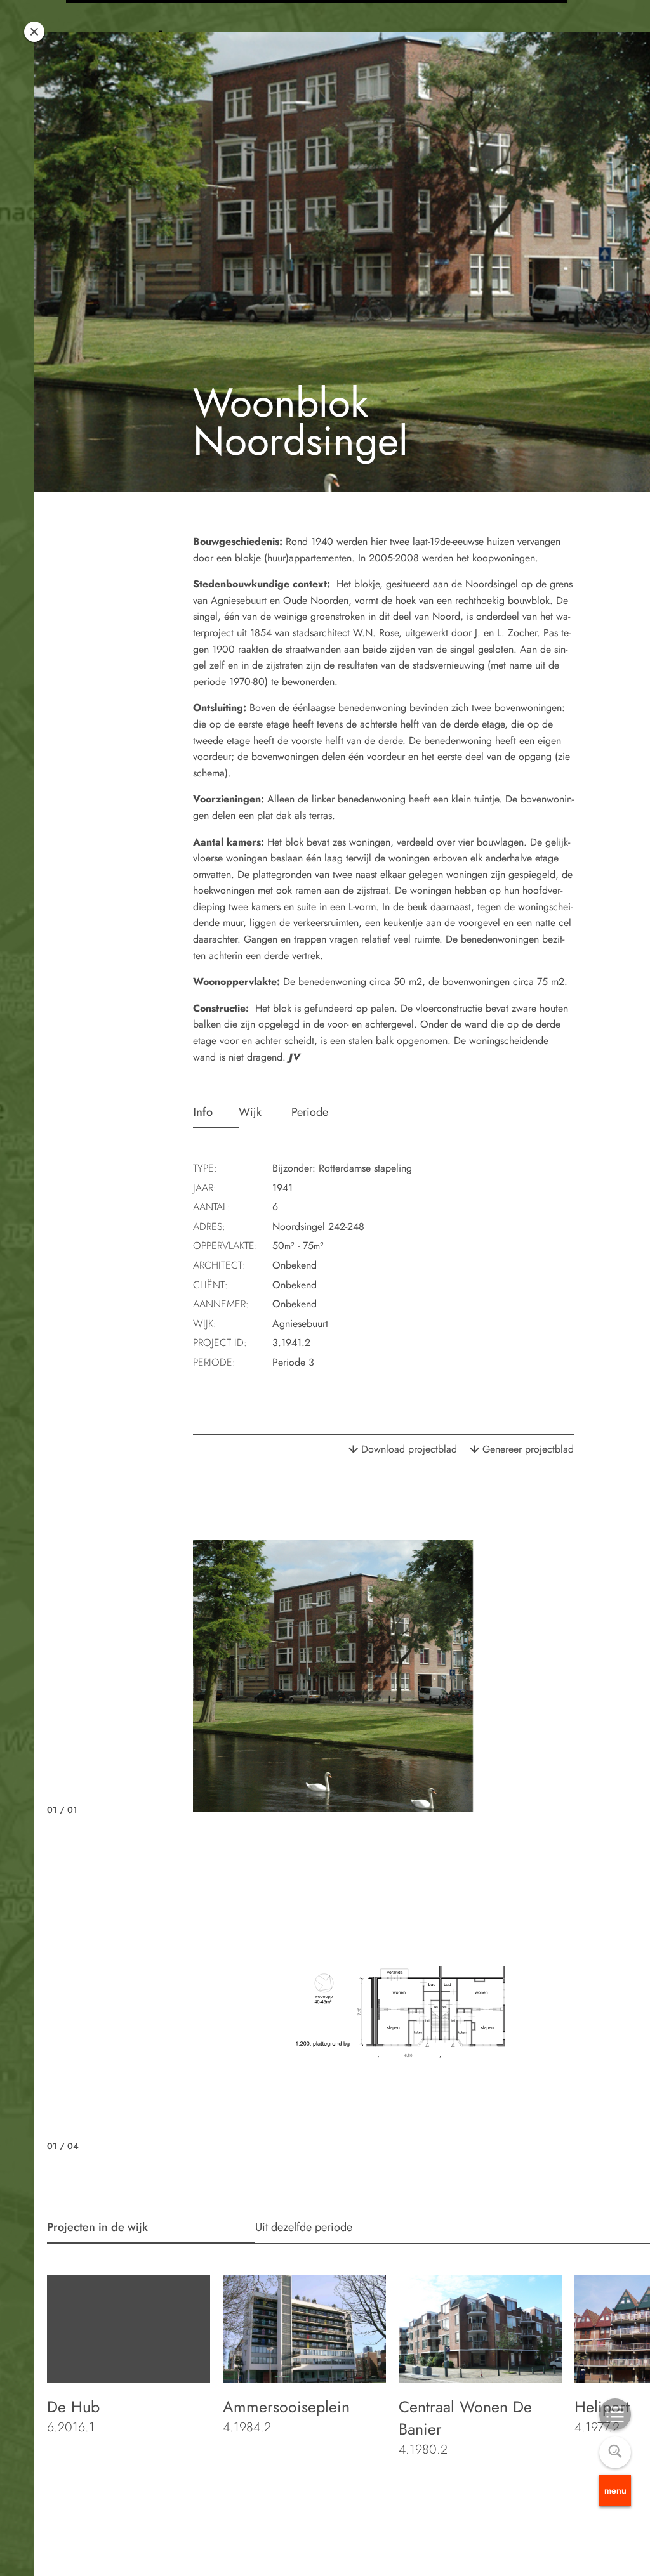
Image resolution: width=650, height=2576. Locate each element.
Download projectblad (409, 1449)
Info (203, 1112)
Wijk (250, 1112)
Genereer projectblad (528, 1449)
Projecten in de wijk (97, 2227)
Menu (615, 2490)
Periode (310, 1112)
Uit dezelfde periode (304, 2227)
